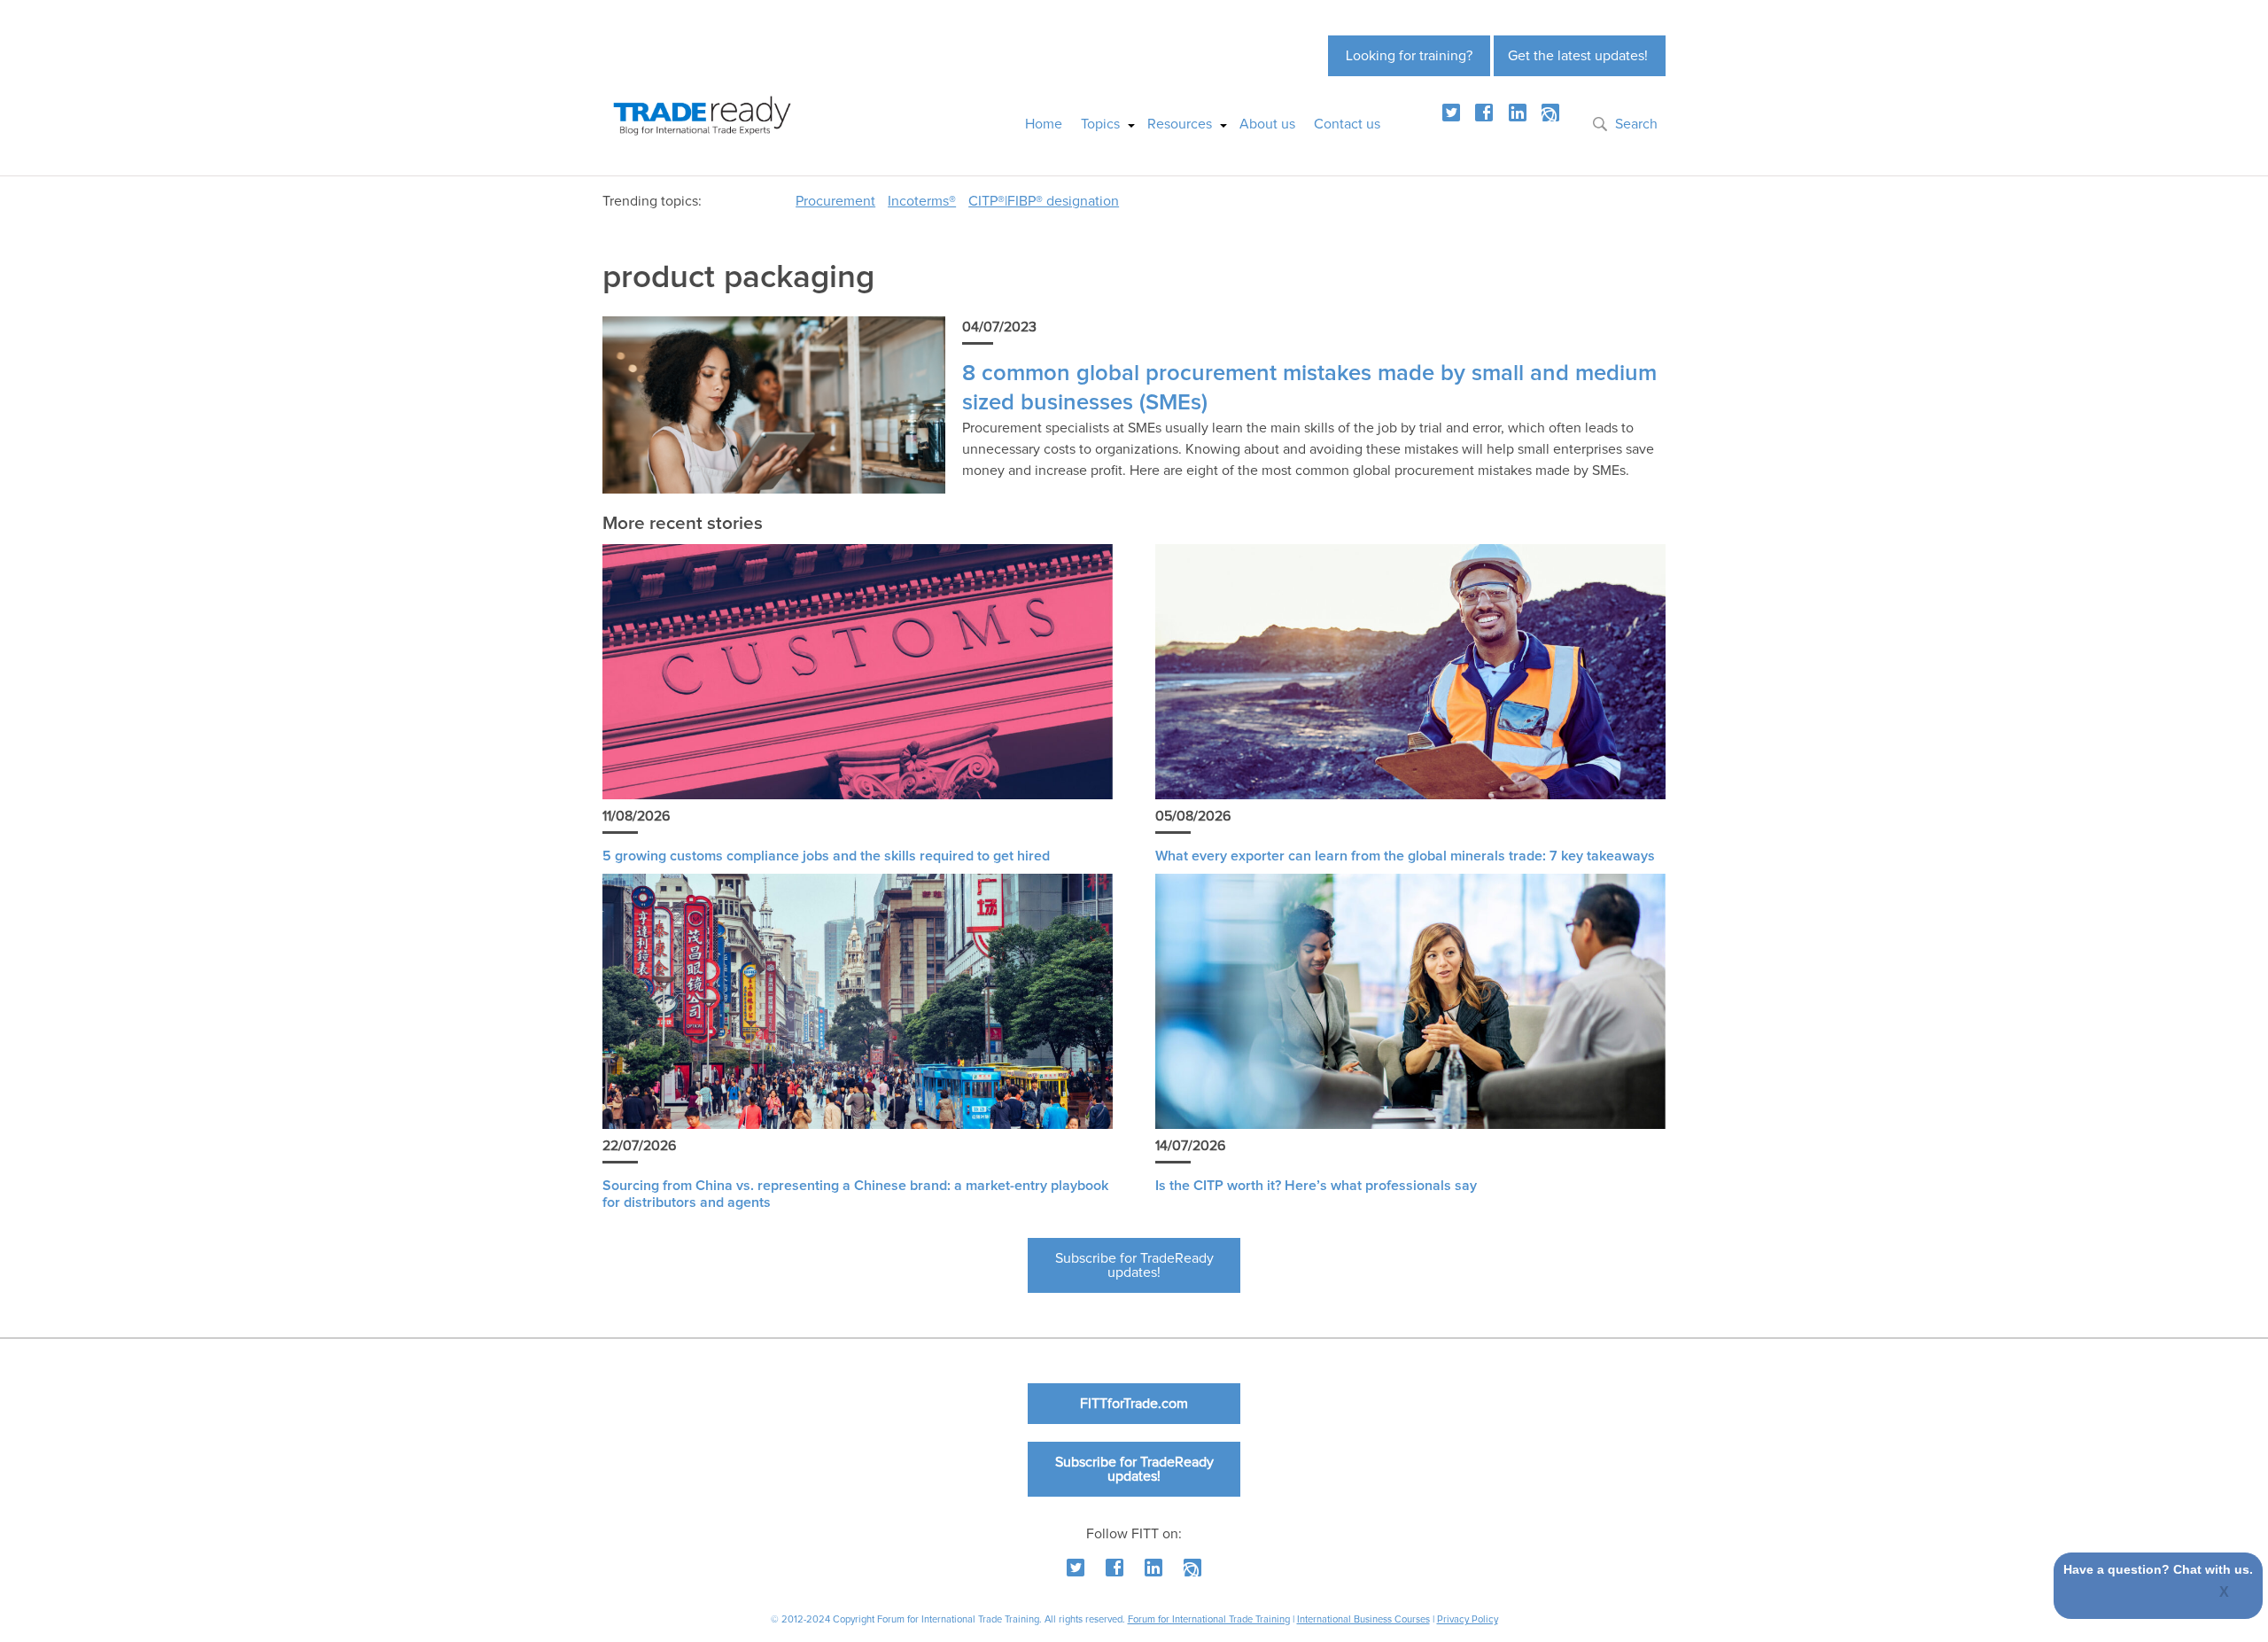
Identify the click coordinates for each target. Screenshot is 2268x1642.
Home (1044, 124)
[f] (1484, 113)
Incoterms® (922, 201)
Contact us (1347, 124)
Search (1636, 124)
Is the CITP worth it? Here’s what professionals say (1316, 1186)
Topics (1100, 124)
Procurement (835, 201)
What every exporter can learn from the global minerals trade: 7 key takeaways (1405, 856)
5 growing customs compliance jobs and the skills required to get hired (826, 856)
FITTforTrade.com (1134, 1404)
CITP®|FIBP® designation (1044, 201)
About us (1267, 124)
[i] (1550, 113)
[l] (1518, 113)
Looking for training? (1409, 56)
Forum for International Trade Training (1209, 1619)
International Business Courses (1363, 1619)
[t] (1451, 113)
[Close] (2225, 1593)
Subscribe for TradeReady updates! (1134, 1265)
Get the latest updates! (1578, 56)
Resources (1180, 124)
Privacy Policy (1468, 1619)
